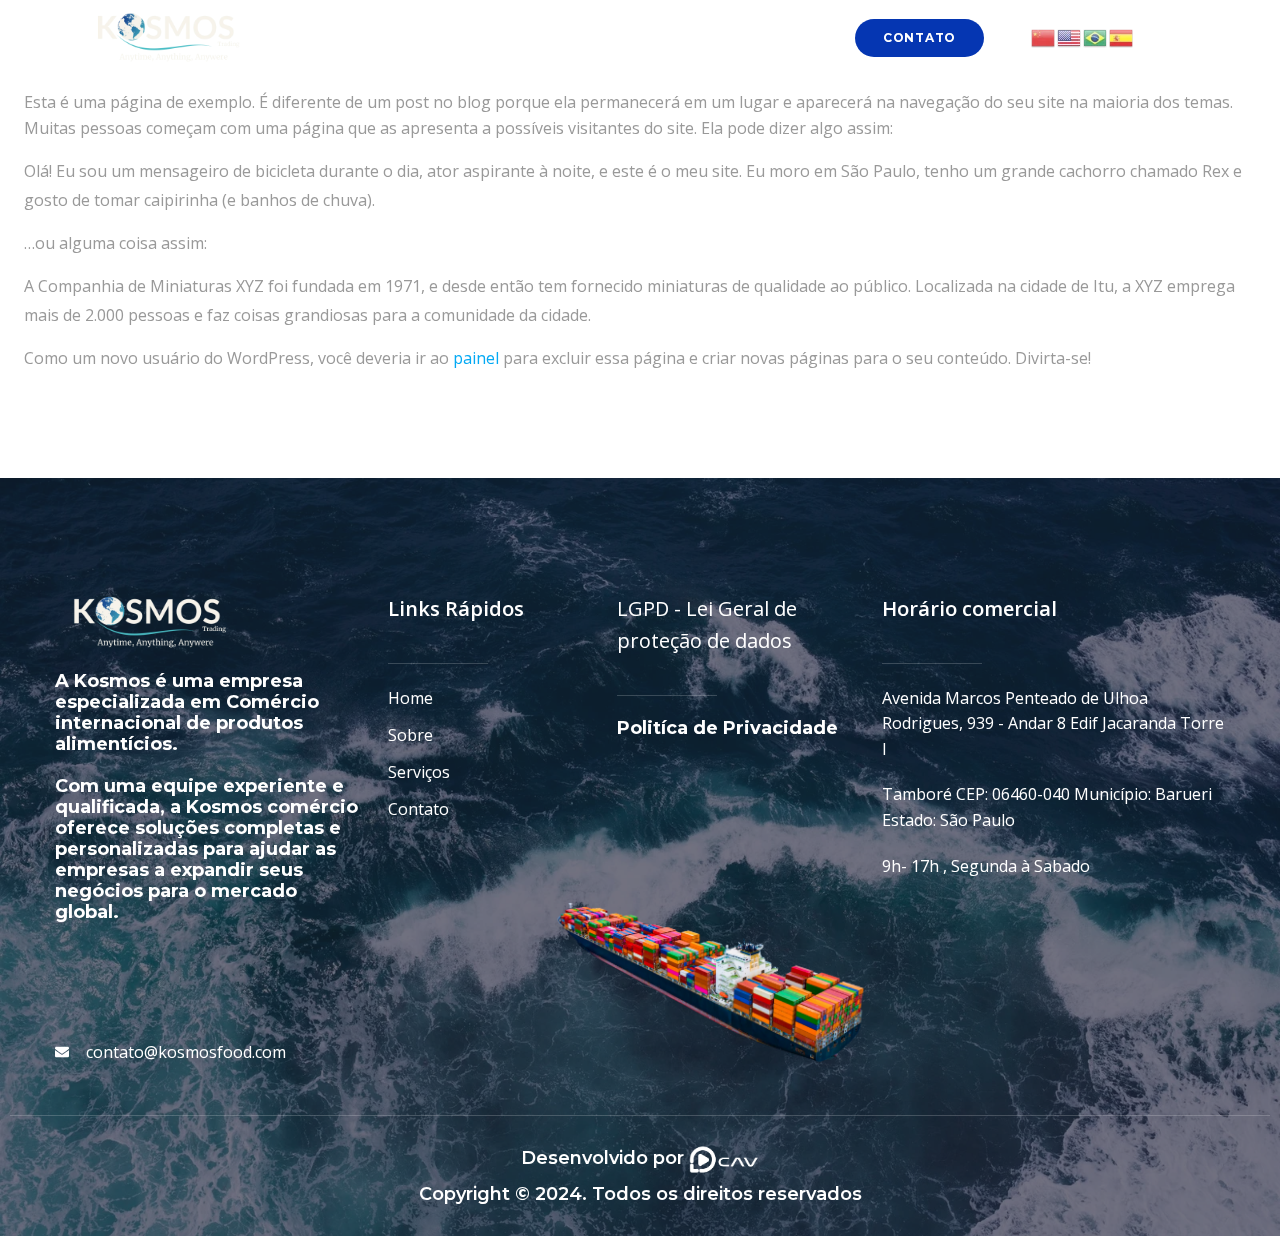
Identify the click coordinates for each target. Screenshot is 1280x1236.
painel (476, 358)
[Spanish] (1122, 37)
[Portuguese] (1096, 37)
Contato (756, 38)
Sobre (553, 38)
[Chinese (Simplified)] (1044, 37)
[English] (1070, 37)
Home (465, 38)
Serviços (650, 38)
